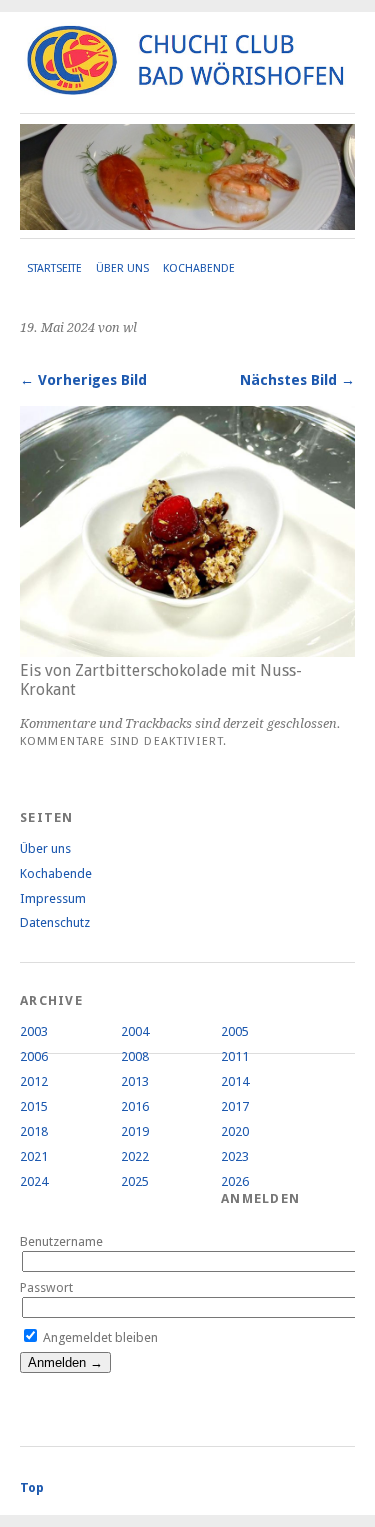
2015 (34, 1106)
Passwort (46, 1287)
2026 (235, 1181)
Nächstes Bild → (297, 380)
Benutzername (61, 1241)
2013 (135, 1081)
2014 (235, 1081)
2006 (34, 1056)
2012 (34, 1081)
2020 (235, 1131)
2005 (235, 1031)
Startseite (54, 268)
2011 (235, 1056)
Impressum (53, 898)
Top (32, 1487)
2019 (135, 1131)
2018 (34, 1131)
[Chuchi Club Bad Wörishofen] (187, 86)
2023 (235, 1156)
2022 (135, 1156)
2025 (135, 1181)
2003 (34, 1031)
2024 (34, 1181)
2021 (34, 1156)
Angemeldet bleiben (99, 1337)
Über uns (122, 268)
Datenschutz (55, 922)
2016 (135, 1106)
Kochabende (199, 268)
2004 (135, 1031)
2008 (135, 1056)
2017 (235, 1106)
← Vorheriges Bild (83, 380)
